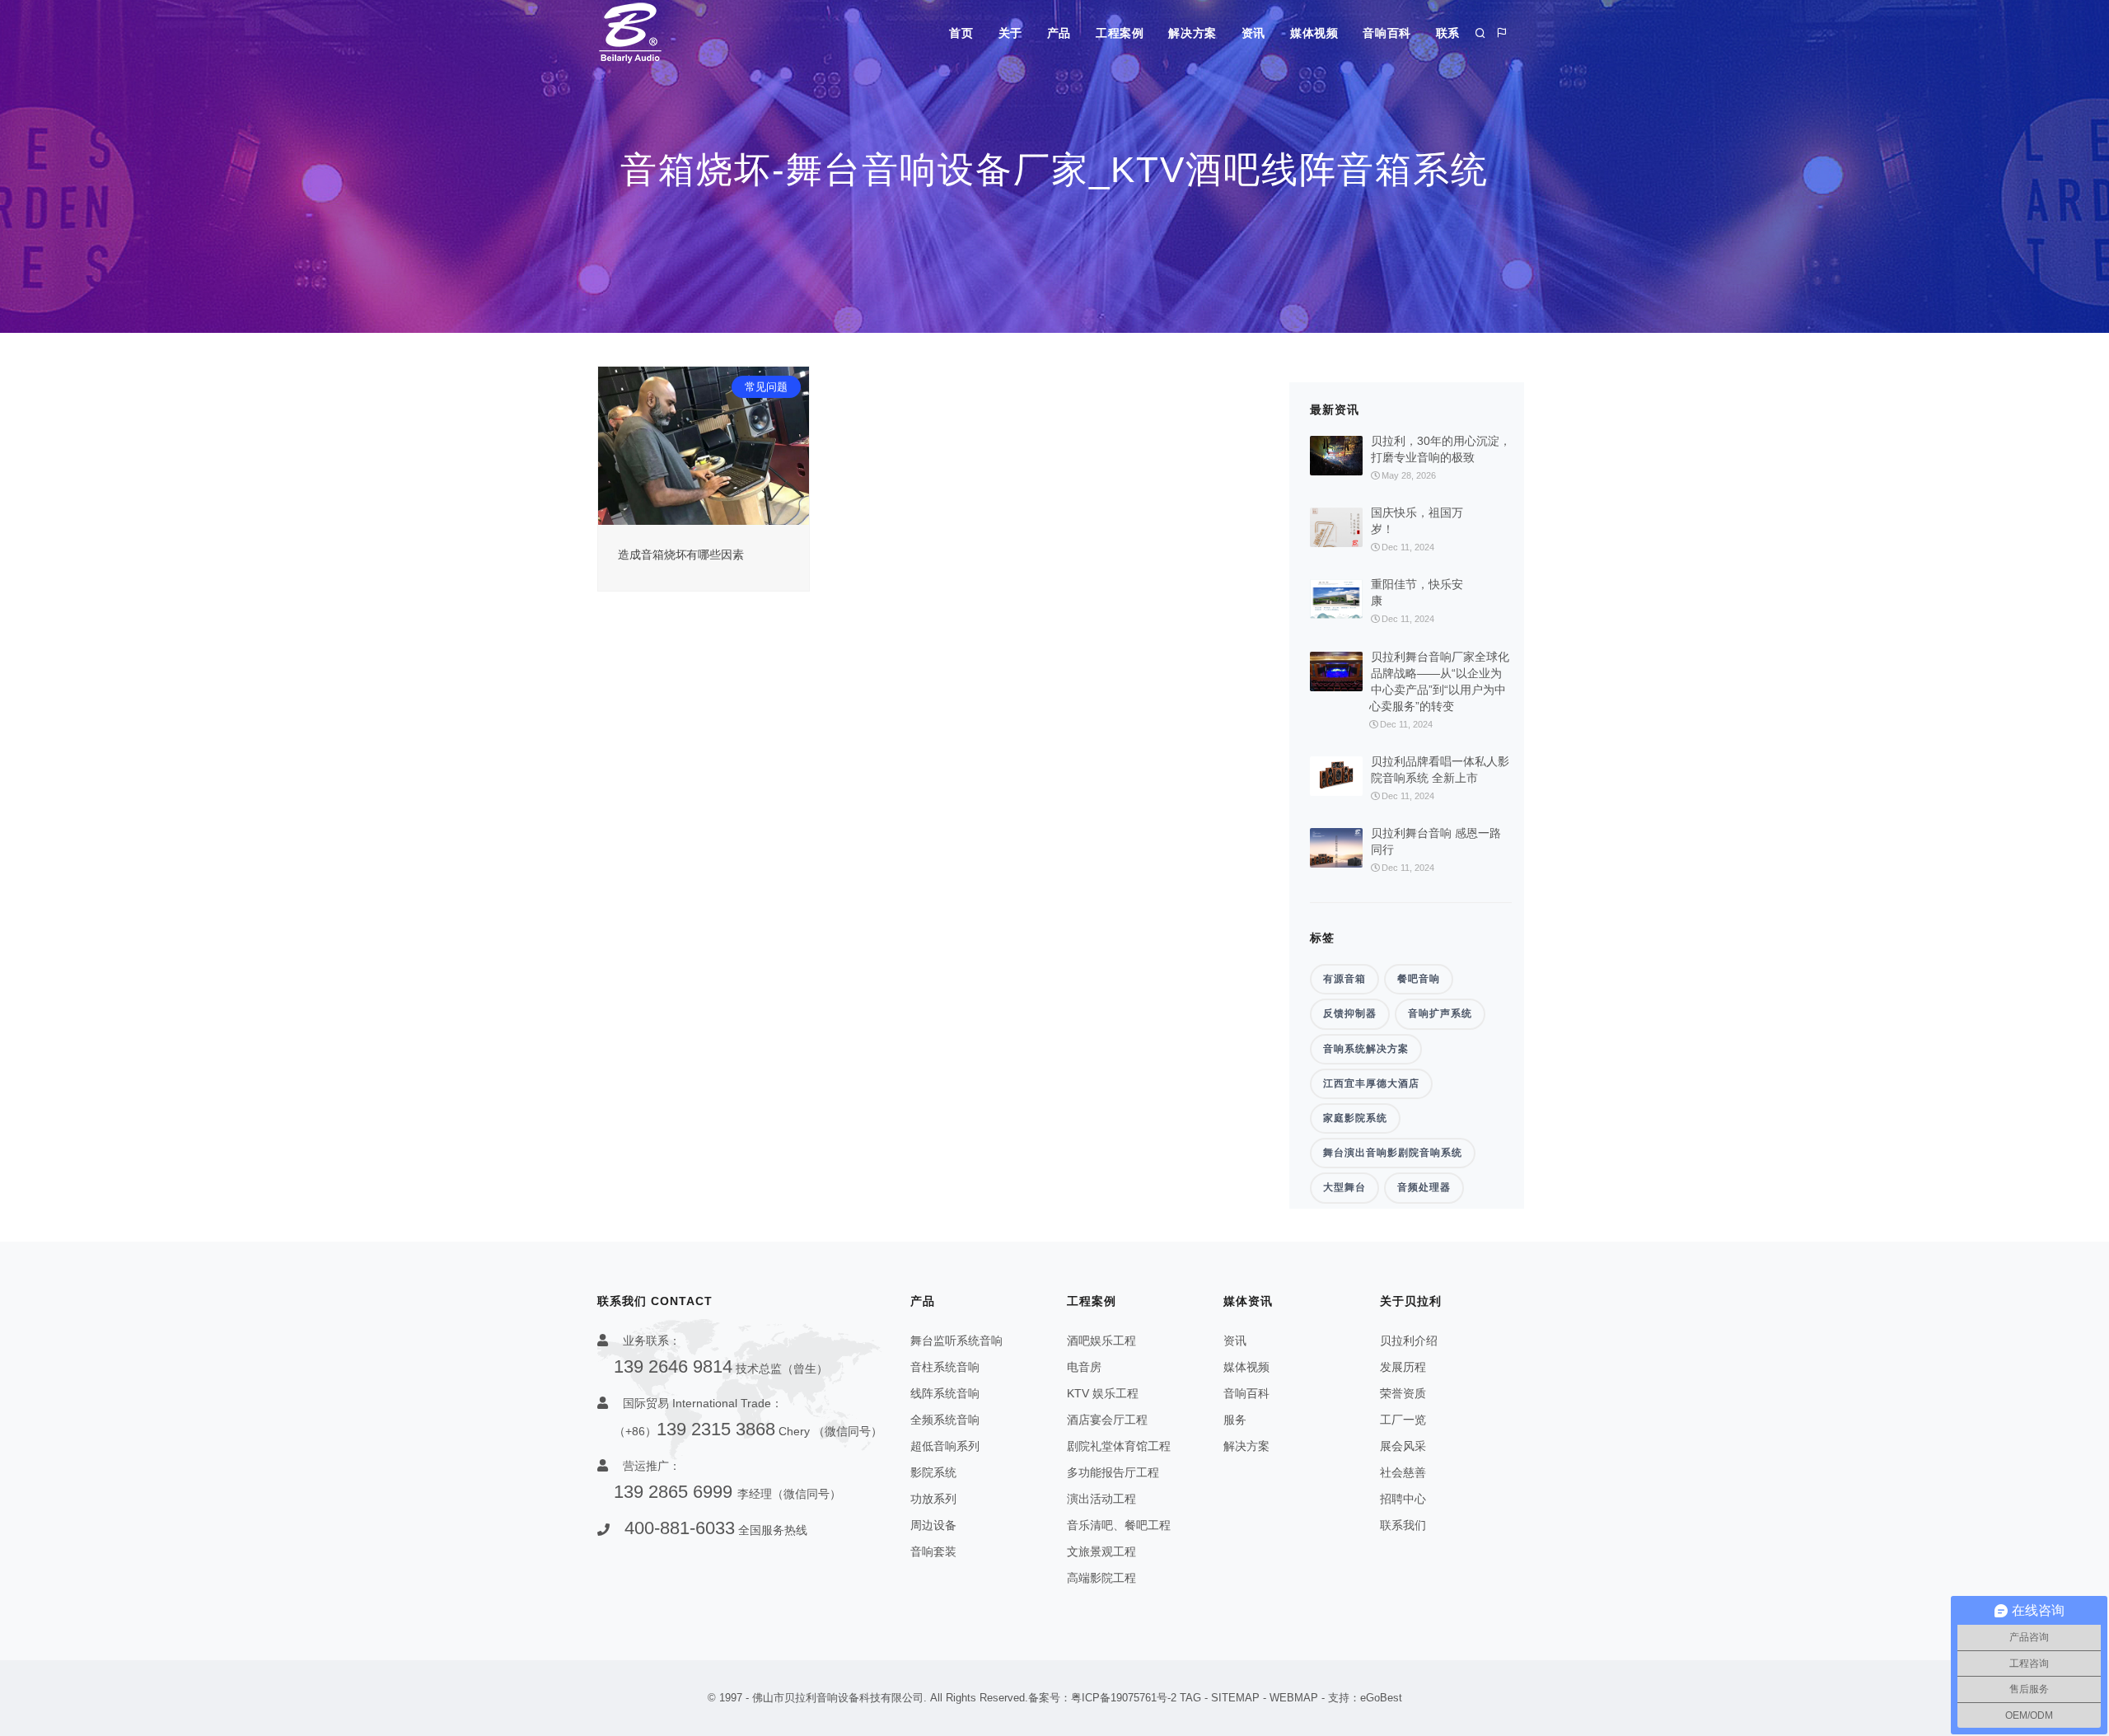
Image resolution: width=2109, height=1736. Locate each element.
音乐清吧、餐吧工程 (1119, 1525)
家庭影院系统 (1355, 1118)
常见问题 (766, 387)
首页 (961, 33)
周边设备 (933, 1525)
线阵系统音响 (945, 1393)
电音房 (1084, 1367)
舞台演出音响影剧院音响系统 (1393, 1153)
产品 (1059, 33)
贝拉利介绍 (1409, 1341)
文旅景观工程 (1101, 1551)
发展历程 (1403, 1367)
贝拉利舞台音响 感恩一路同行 (1436, 841)
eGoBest (1381, 1698)
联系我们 (1403, 1525)
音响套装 (933, 1551)
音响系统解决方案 (1366, 1049)
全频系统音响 (945, 1420)
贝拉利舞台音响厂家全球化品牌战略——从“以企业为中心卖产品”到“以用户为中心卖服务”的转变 (1439, 681)
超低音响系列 (945, 1446)
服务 (1235, 1420)
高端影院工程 (1101, 1578)
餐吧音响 (1419, 979)
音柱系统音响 (945, 1367)
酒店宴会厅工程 (1107, 1420)
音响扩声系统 (1440, 1013)
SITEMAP (1235, 1698)
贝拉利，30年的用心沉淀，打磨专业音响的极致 (1441, 449)
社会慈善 (1403, 1472)
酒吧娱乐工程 (1101, 1341)
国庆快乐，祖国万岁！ (1417, 521)
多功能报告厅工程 (1113, 1472)
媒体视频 (1314, 33)
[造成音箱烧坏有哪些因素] (704, 445)
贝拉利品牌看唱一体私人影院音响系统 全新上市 (1440, 770)
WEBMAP (1294, 1698)
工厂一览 (1403, 1420)
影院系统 (933, 1472)
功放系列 (933, 1499)
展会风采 (1403, 1446)
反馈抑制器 (1350, 1013)
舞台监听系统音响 (956, 1341)
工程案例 (1120, 33)
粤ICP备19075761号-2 (1124, 1698)
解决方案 (1192, 33)
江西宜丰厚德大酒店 (1371, 1083)
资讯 (1253, 33)
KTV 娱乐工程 (1103, 1393)
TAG (1190, 1698)
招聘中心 (1403, 1499)
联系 (1448, 33)
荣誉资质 (1403, 1393)
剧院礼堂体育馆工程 (1119, 1446)
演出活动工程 (1101, 1499)
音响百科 (1387, 33)
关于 (1010, 33)
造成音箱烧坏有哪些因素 (681, 554)
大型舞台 (1344, 1187)
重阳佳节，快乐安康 (1417, 592)
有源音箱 (1344, 979)
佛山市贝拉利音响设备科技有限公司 (838, 1698)
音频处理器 (1424, 1187)
